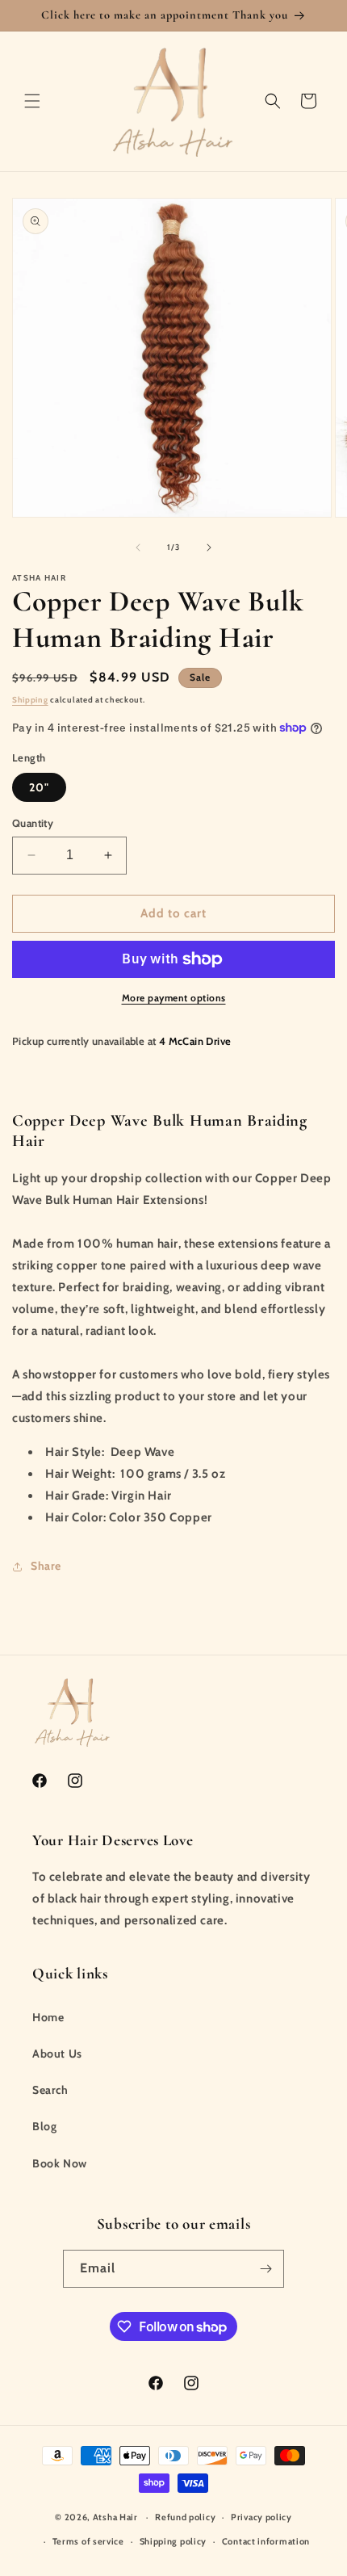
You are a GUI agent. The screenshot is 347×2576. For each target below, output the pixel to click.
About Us (57, 2054)
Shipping (30, 700)
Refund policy (185, 2517)
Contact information (266, 2541)
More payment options (174, 998)
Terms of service (88, 2541)
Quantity (33, 823)
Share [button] (46, 1566)
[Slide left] (138, 548)
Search (50, 2090)
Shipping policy (173, 2541)
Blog (44, 2126)
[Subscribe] (265, 2269)
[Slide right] (209, 548)
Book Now (60, 2163)
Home (48, 2017)
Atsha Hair (117, 2517)
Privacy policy (261, 2517)
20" (39, 787)
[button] (32, 101)
